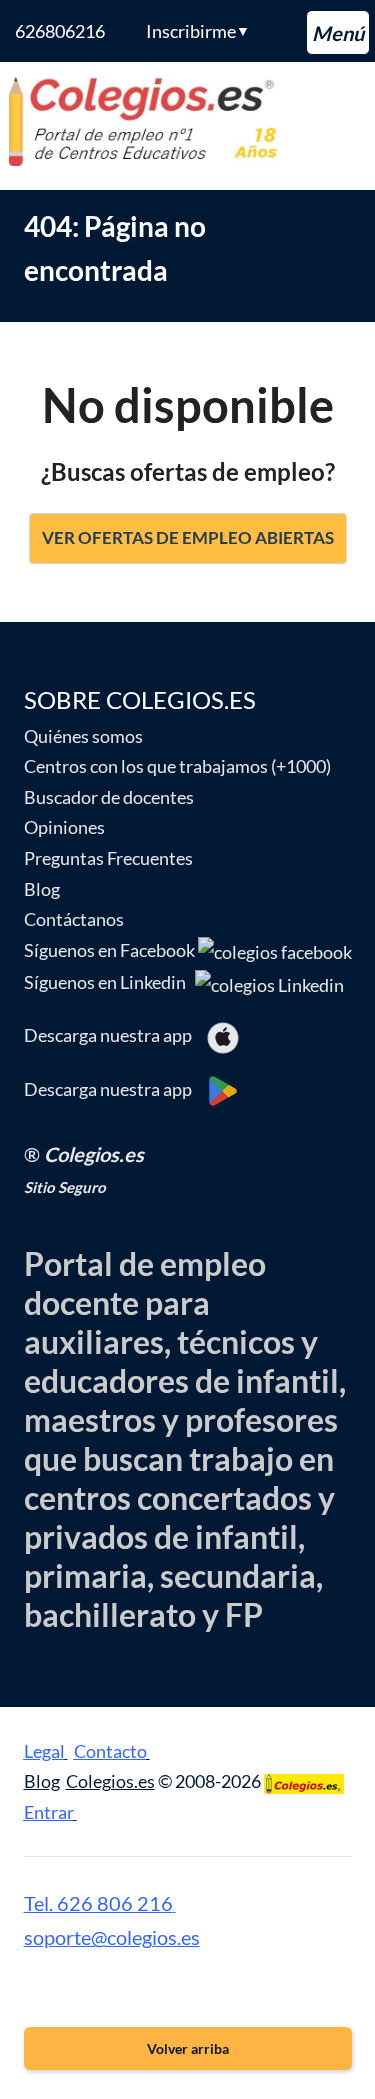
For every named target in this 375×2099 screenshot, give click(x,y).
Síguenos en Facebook (111, 950)
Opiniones (64, 827)
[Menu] (338, 32)
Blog (42, 889)
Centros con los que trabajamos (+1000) (177, 766)
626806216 (60, 31)
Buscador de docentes (109, 797)
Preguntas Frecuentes (108, 858)
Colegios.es (110, 1781)
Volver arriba (188, 2048)
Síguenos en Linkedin (109, 982)
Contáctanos (74, 919)
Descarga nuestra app (115, 1035)
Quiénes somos (83, 736)
